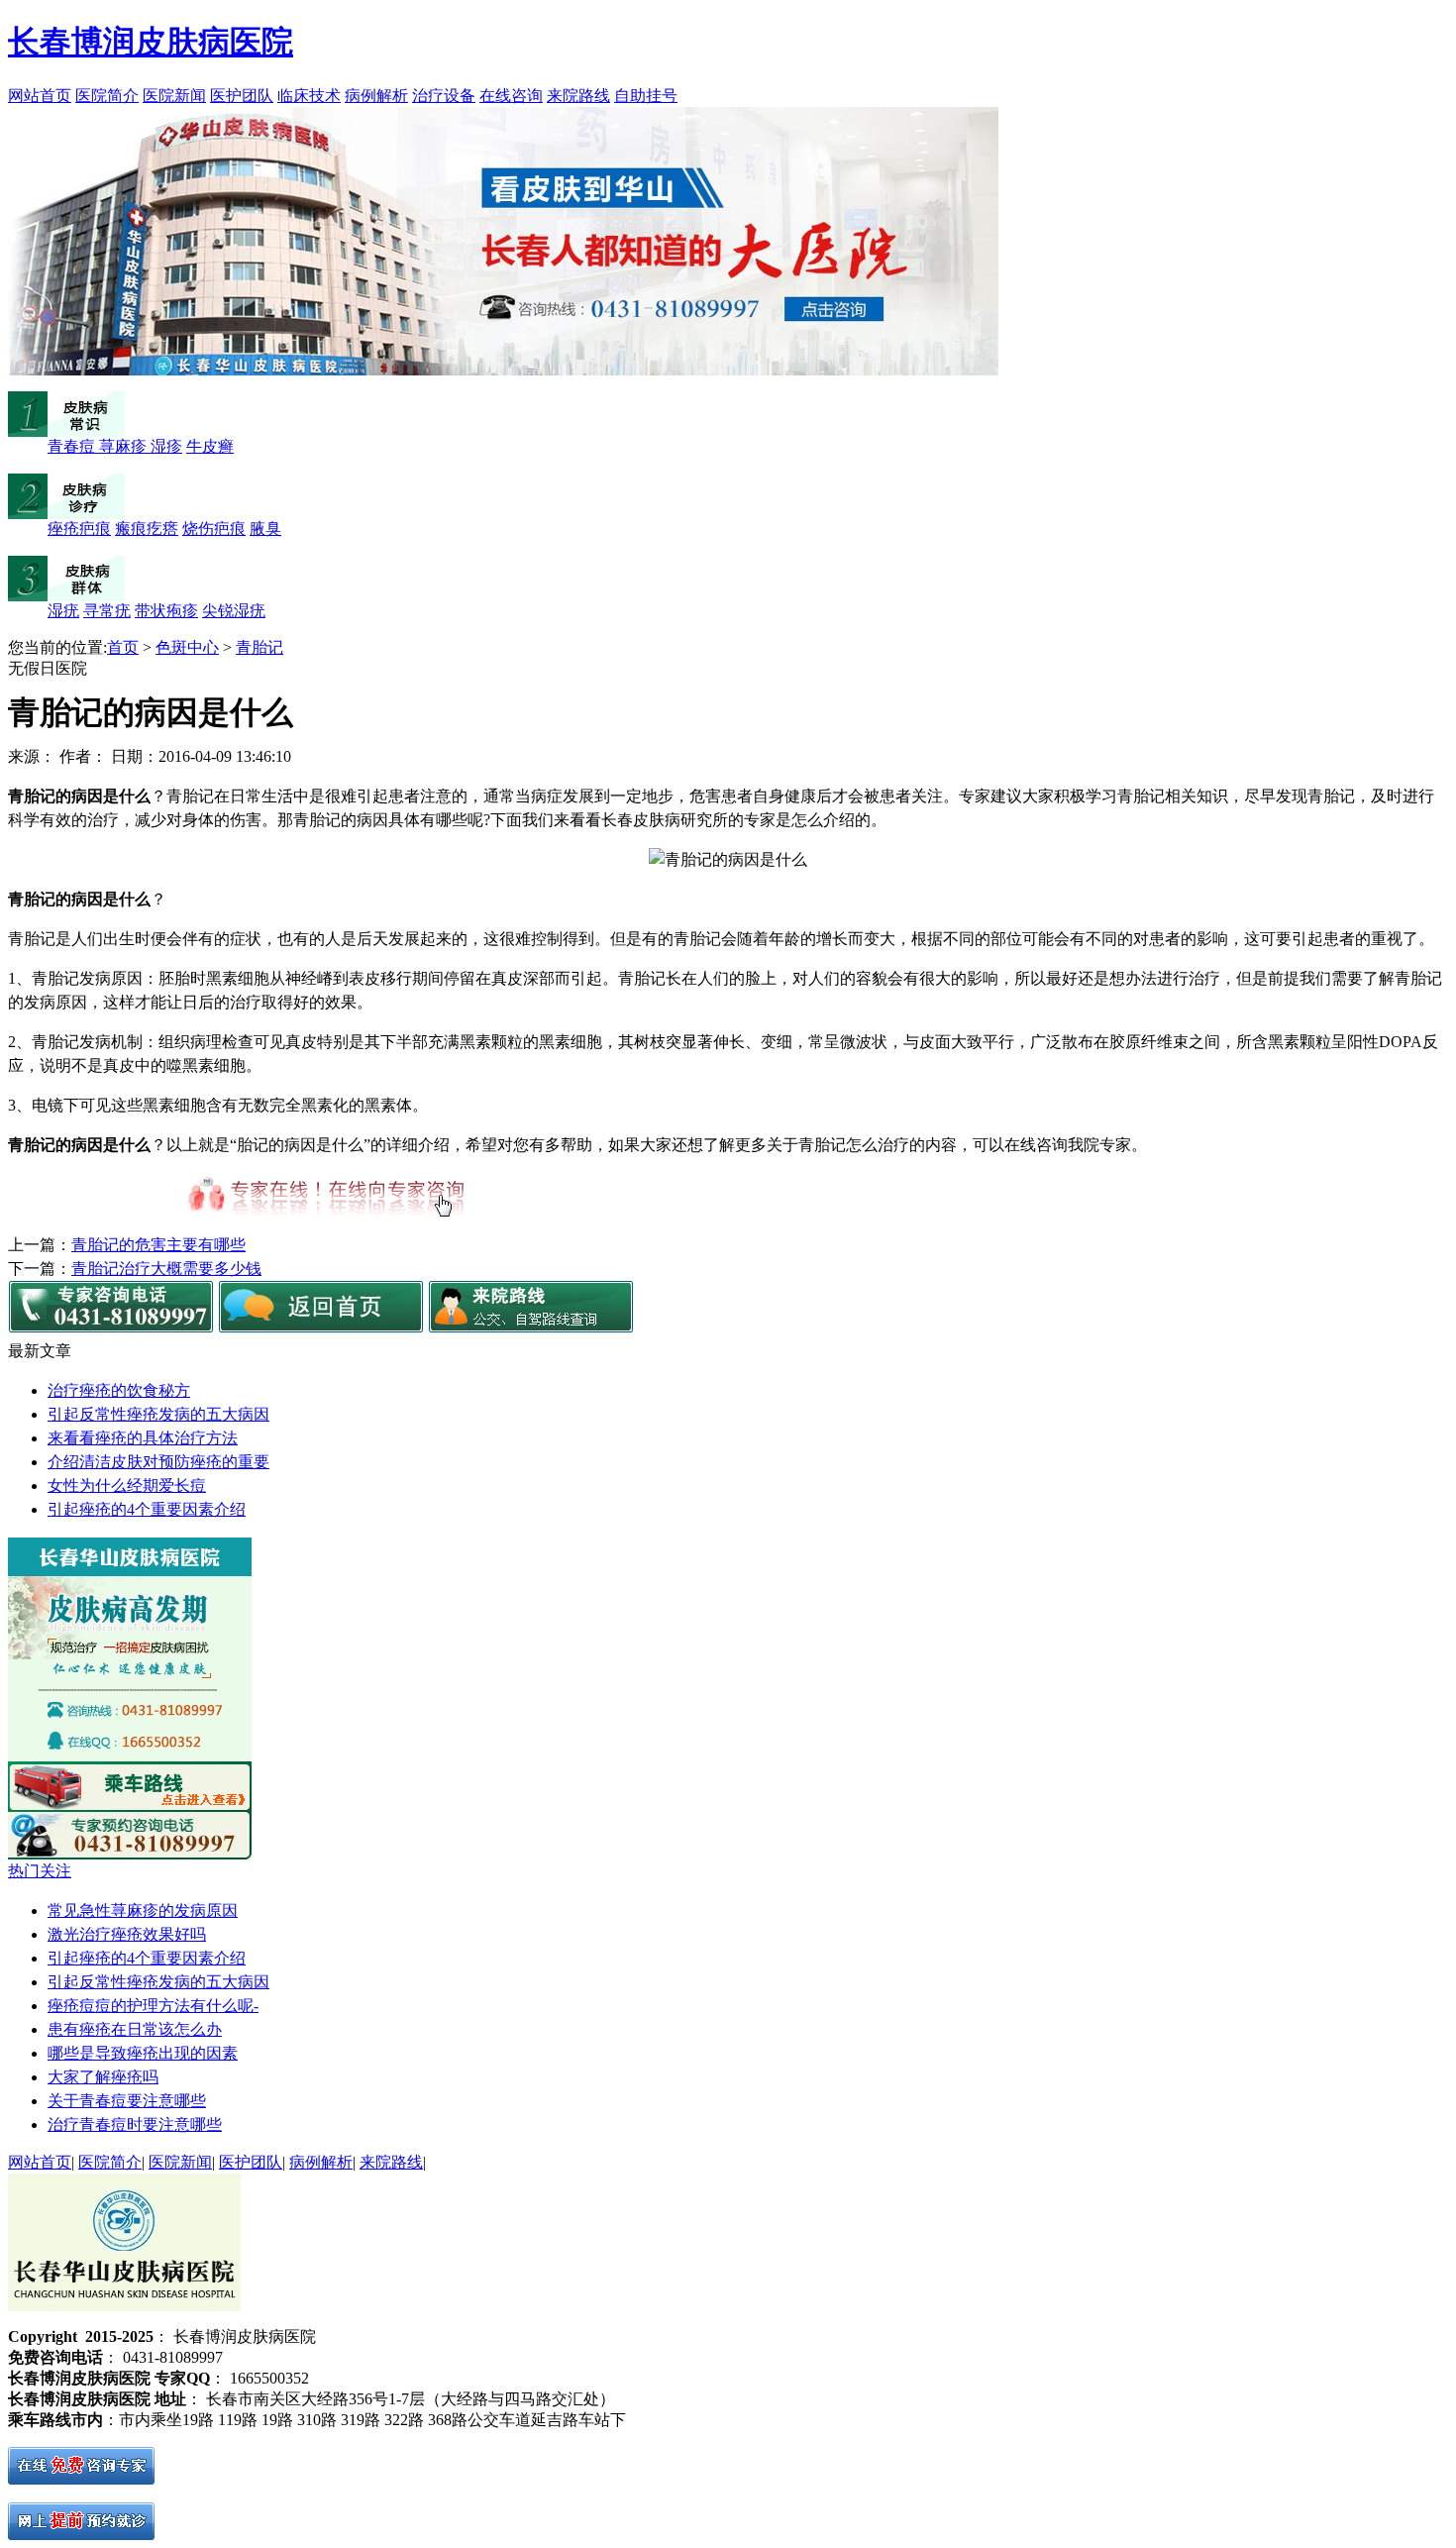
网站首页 (40, 96)
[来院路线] (531, 1327)
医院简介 (107, 96)
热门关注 (40, 1871)
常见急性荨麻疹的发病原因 (143, 1911)
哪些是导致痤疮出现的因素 (143, 2053)
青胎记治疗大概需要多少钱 (166, 1269)
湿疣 (63, 611)
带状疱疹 (166, 611)
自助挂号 (646, 96)
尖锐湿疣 (234, 611)
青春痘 (73, 446)
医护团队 (242, 96)
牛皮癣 (210, 446)
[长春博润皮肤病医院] (321, 1327)
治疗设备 (444, 96)
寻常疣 (107, 611)
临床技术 (309, 96)
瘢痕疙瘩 (147, 529)
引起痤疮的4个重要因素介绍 (147, 1509)
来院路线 (578, 96)
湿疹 (166, 446)
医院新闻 (174, 96)
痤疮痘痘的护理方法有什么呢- (153, 2006)
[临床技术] (130, 1756)
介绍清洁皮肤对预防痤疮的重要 (158, 1462)
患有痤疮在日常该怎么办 (135, 2029)
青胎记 (260, 647)
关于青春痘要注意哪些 (127, 2101)
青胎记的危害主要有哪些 (158, 1245)
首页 (123, 647)
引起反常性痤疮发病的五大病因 (158, 1414)
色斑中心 (187, 647)
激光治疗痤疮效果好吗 (127, 1934)
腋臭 (265, 529)
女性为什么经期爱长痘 (127, 1486)
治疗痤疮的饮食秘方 (119, 1390)
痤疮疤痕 (79, 529)
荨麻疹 (125, 446)
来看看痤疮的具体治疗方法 (143, 1438)
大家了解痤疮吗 (103, 2077)
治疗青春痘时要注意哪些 (135, 2124)
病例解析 (376, 96)
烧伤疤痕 (214, 529)
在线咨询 (511, 96)
